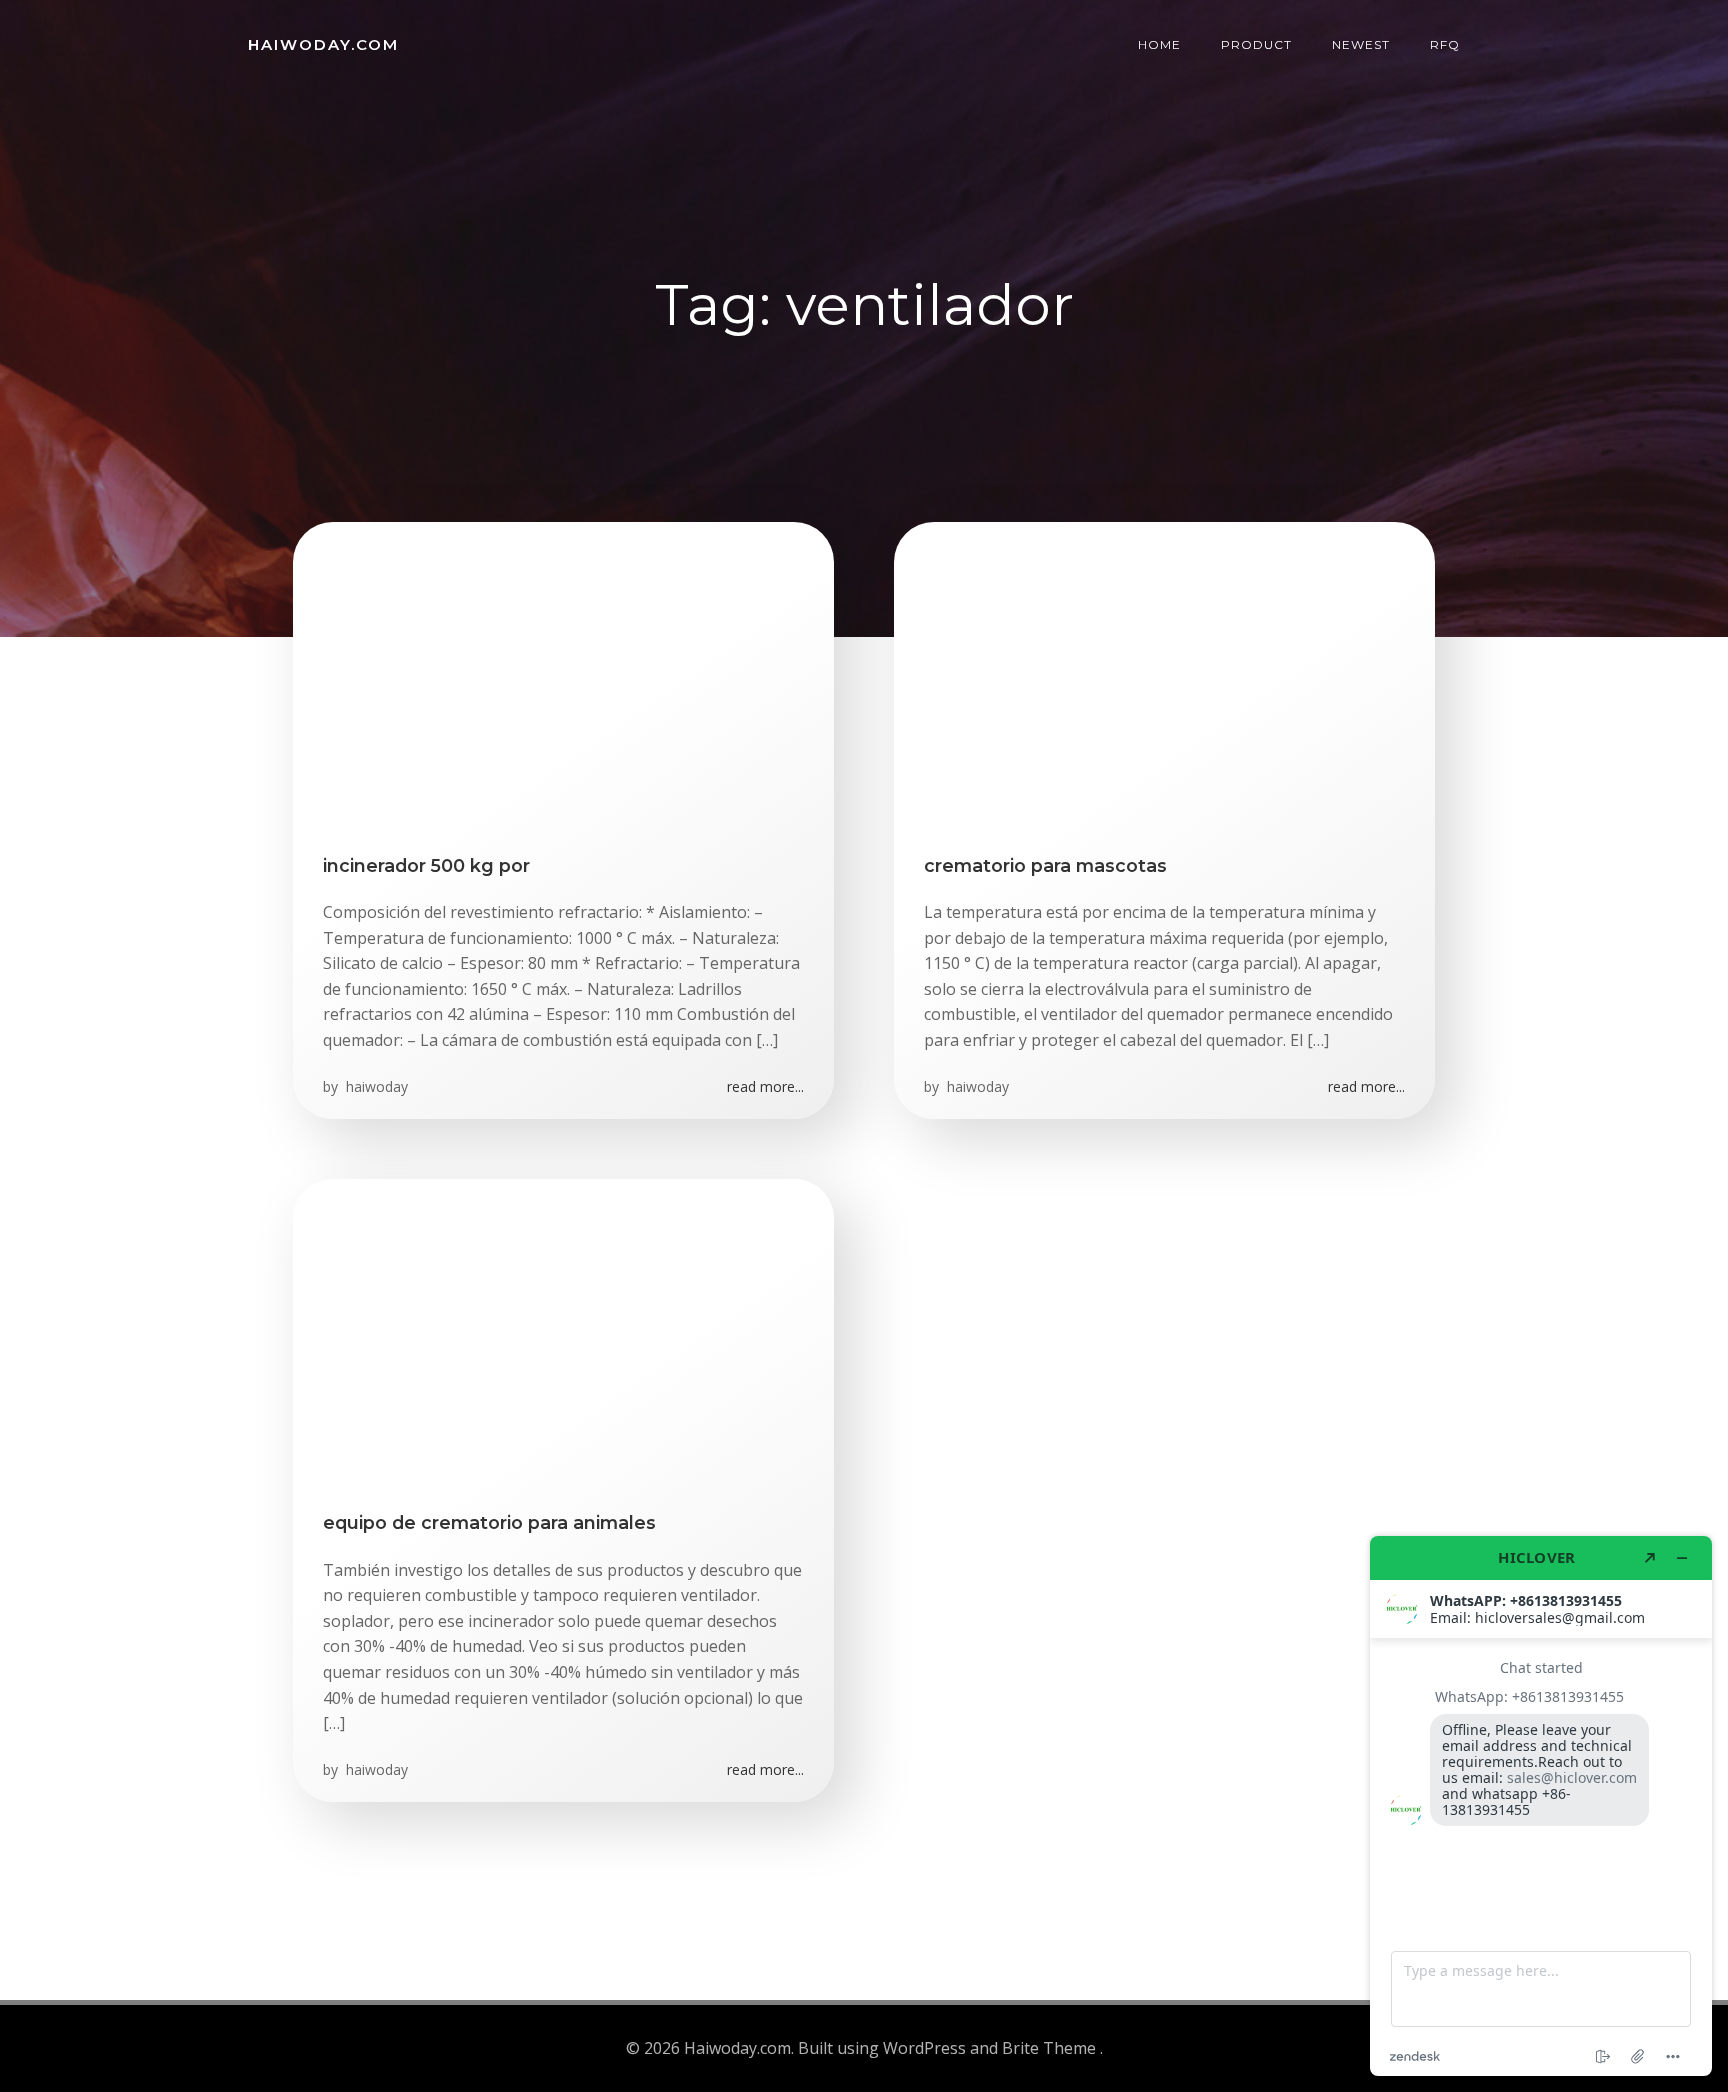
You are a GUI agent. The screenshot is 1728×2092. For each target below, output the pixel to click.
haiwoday (375, 1086)
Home (1159, 44)
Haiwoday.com (323, 44)
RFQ (1445, 44)
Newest (1361, 44)
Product (1256, 44)
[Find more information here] (1541, 1806)
